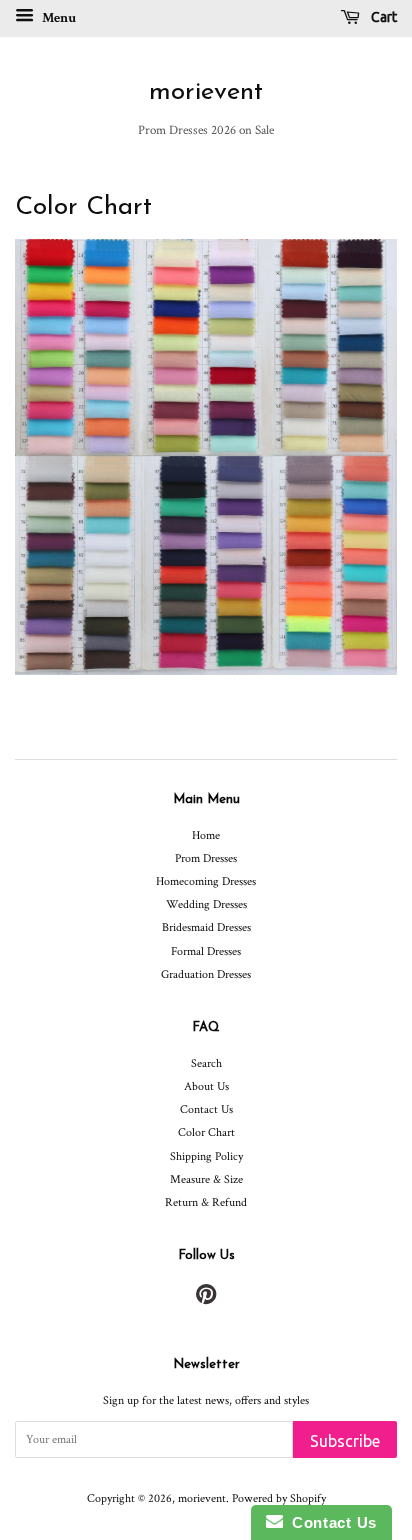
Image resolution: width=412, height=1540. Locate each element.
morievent (206, 92)
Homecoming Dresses (206, 881)
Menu (57, 18)
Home (206, 835)
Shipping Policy (206, 1156)
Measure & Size (206, 1179)
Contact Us (206, 1109)
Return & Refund (206, 1202)
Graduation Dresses (206, 974)
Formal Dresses (206, 951)
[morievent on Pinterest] (206, 1299)
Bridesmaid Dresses (206, 927)
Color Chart (206, 1132)
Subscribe (345, 1441)
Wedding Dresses (206, 904)
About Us (206, 1086)
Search (206, 1063)
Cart (382, 17)
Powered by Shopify (279, 1498)
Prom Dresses (206, 858)
